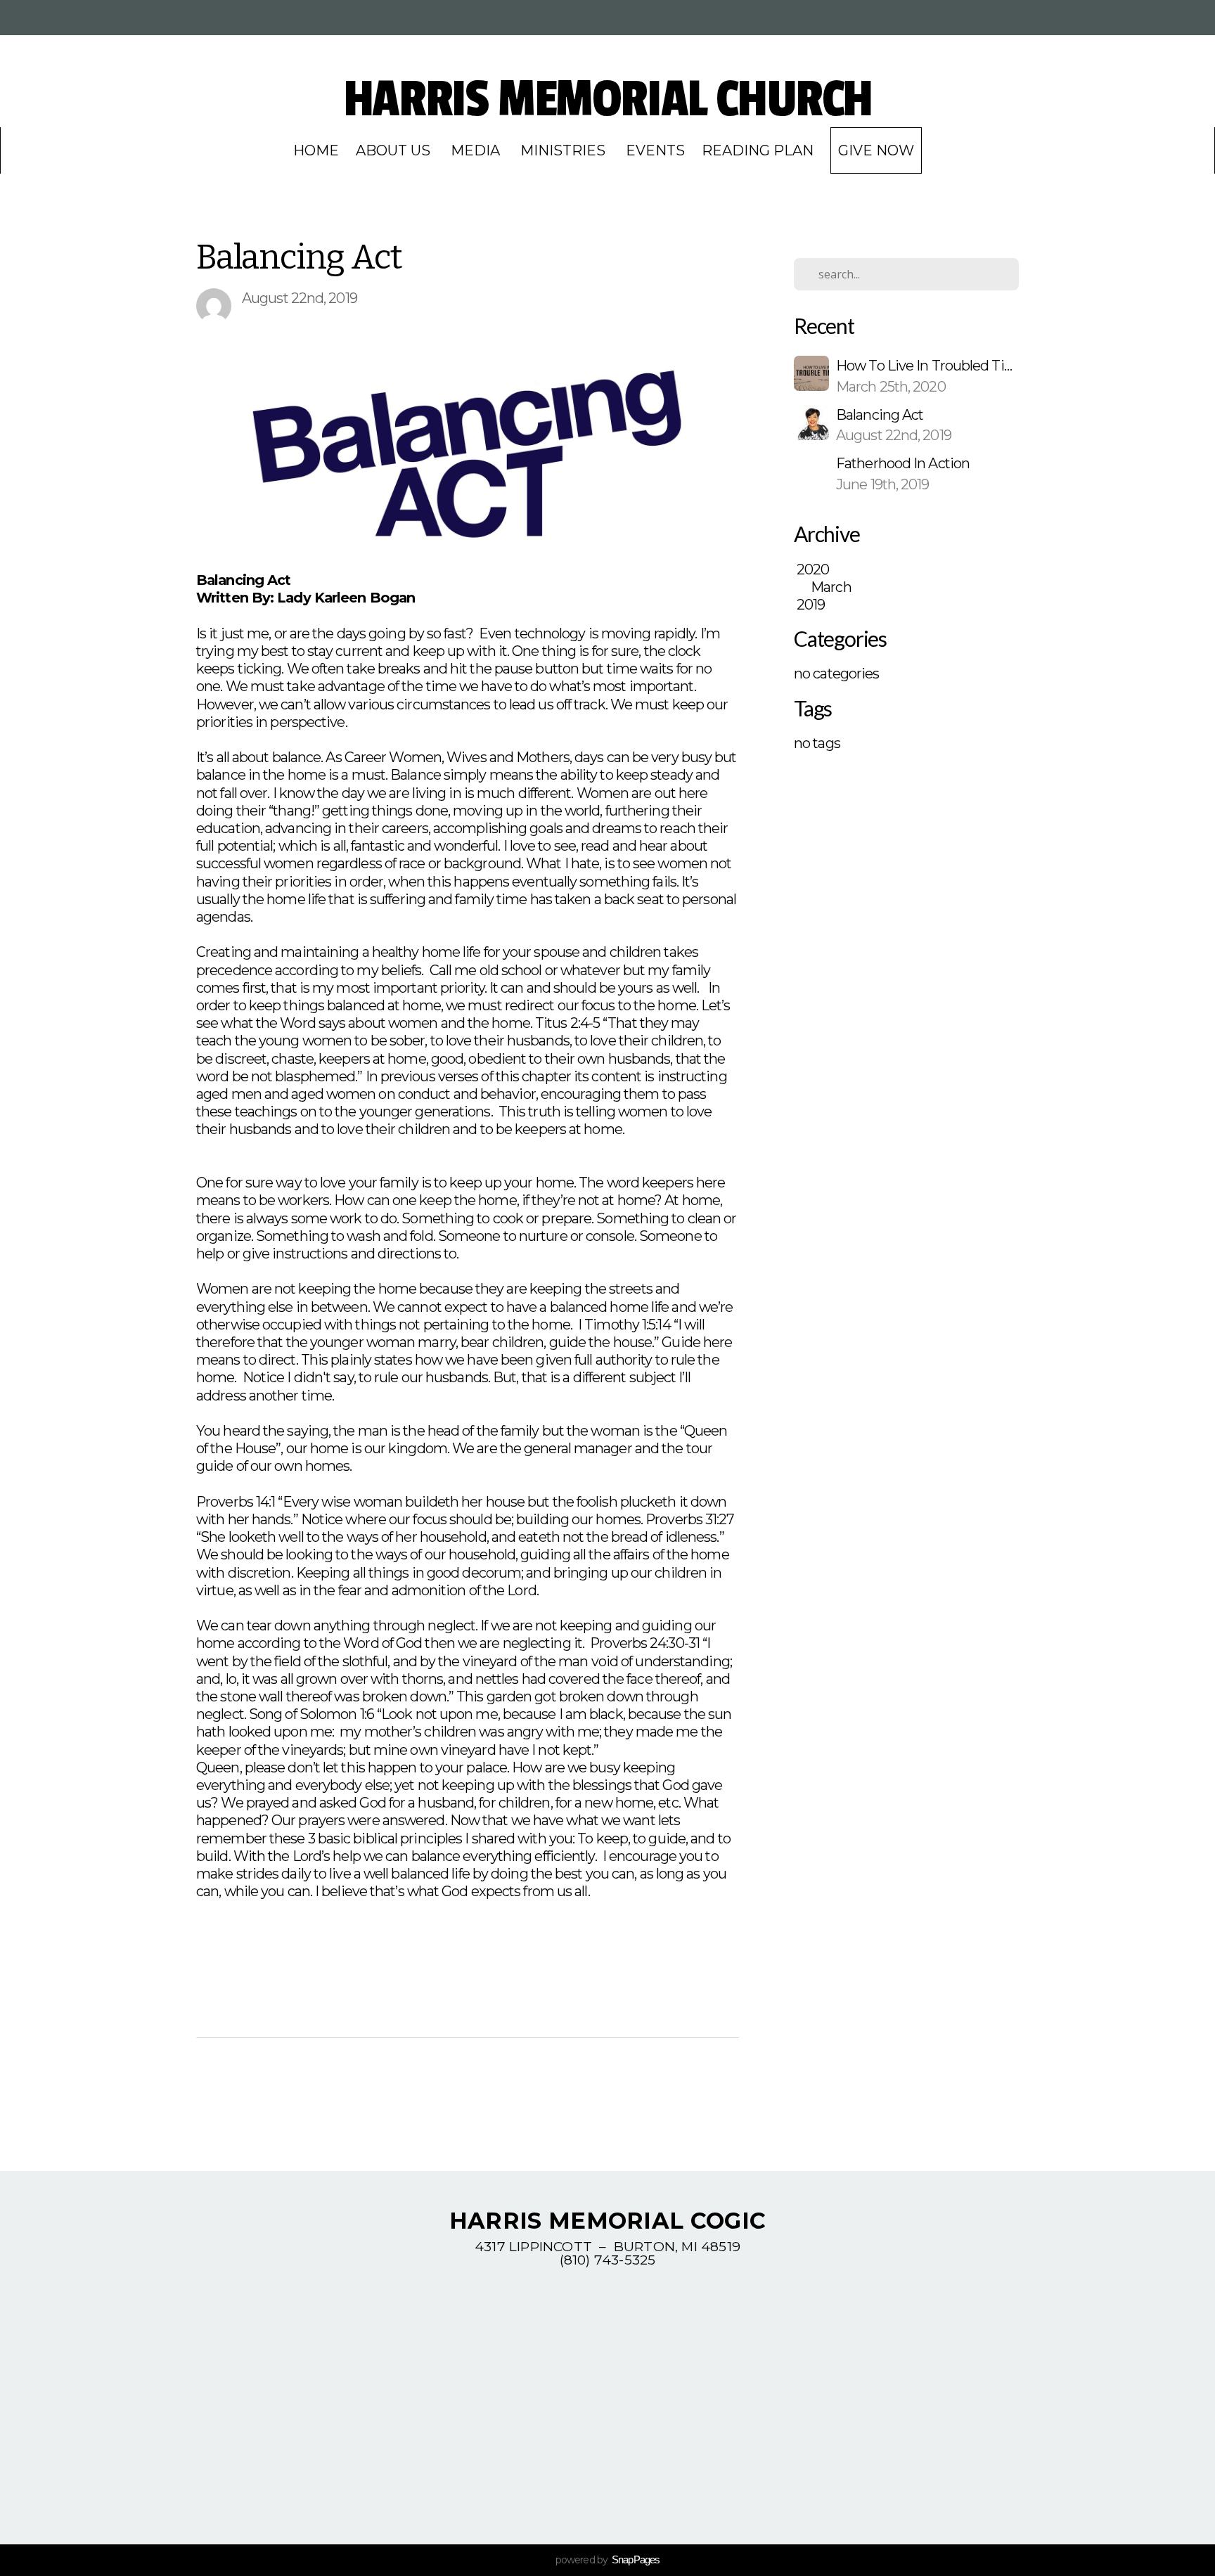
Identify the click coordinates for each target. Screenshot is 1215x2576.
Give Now (876, 150)
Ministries (565, 150)
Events (655, 150)
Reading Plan (758, 150)
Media (477, 150)
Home (316, 150)
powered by (607, 2560)
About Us (395, 150)
